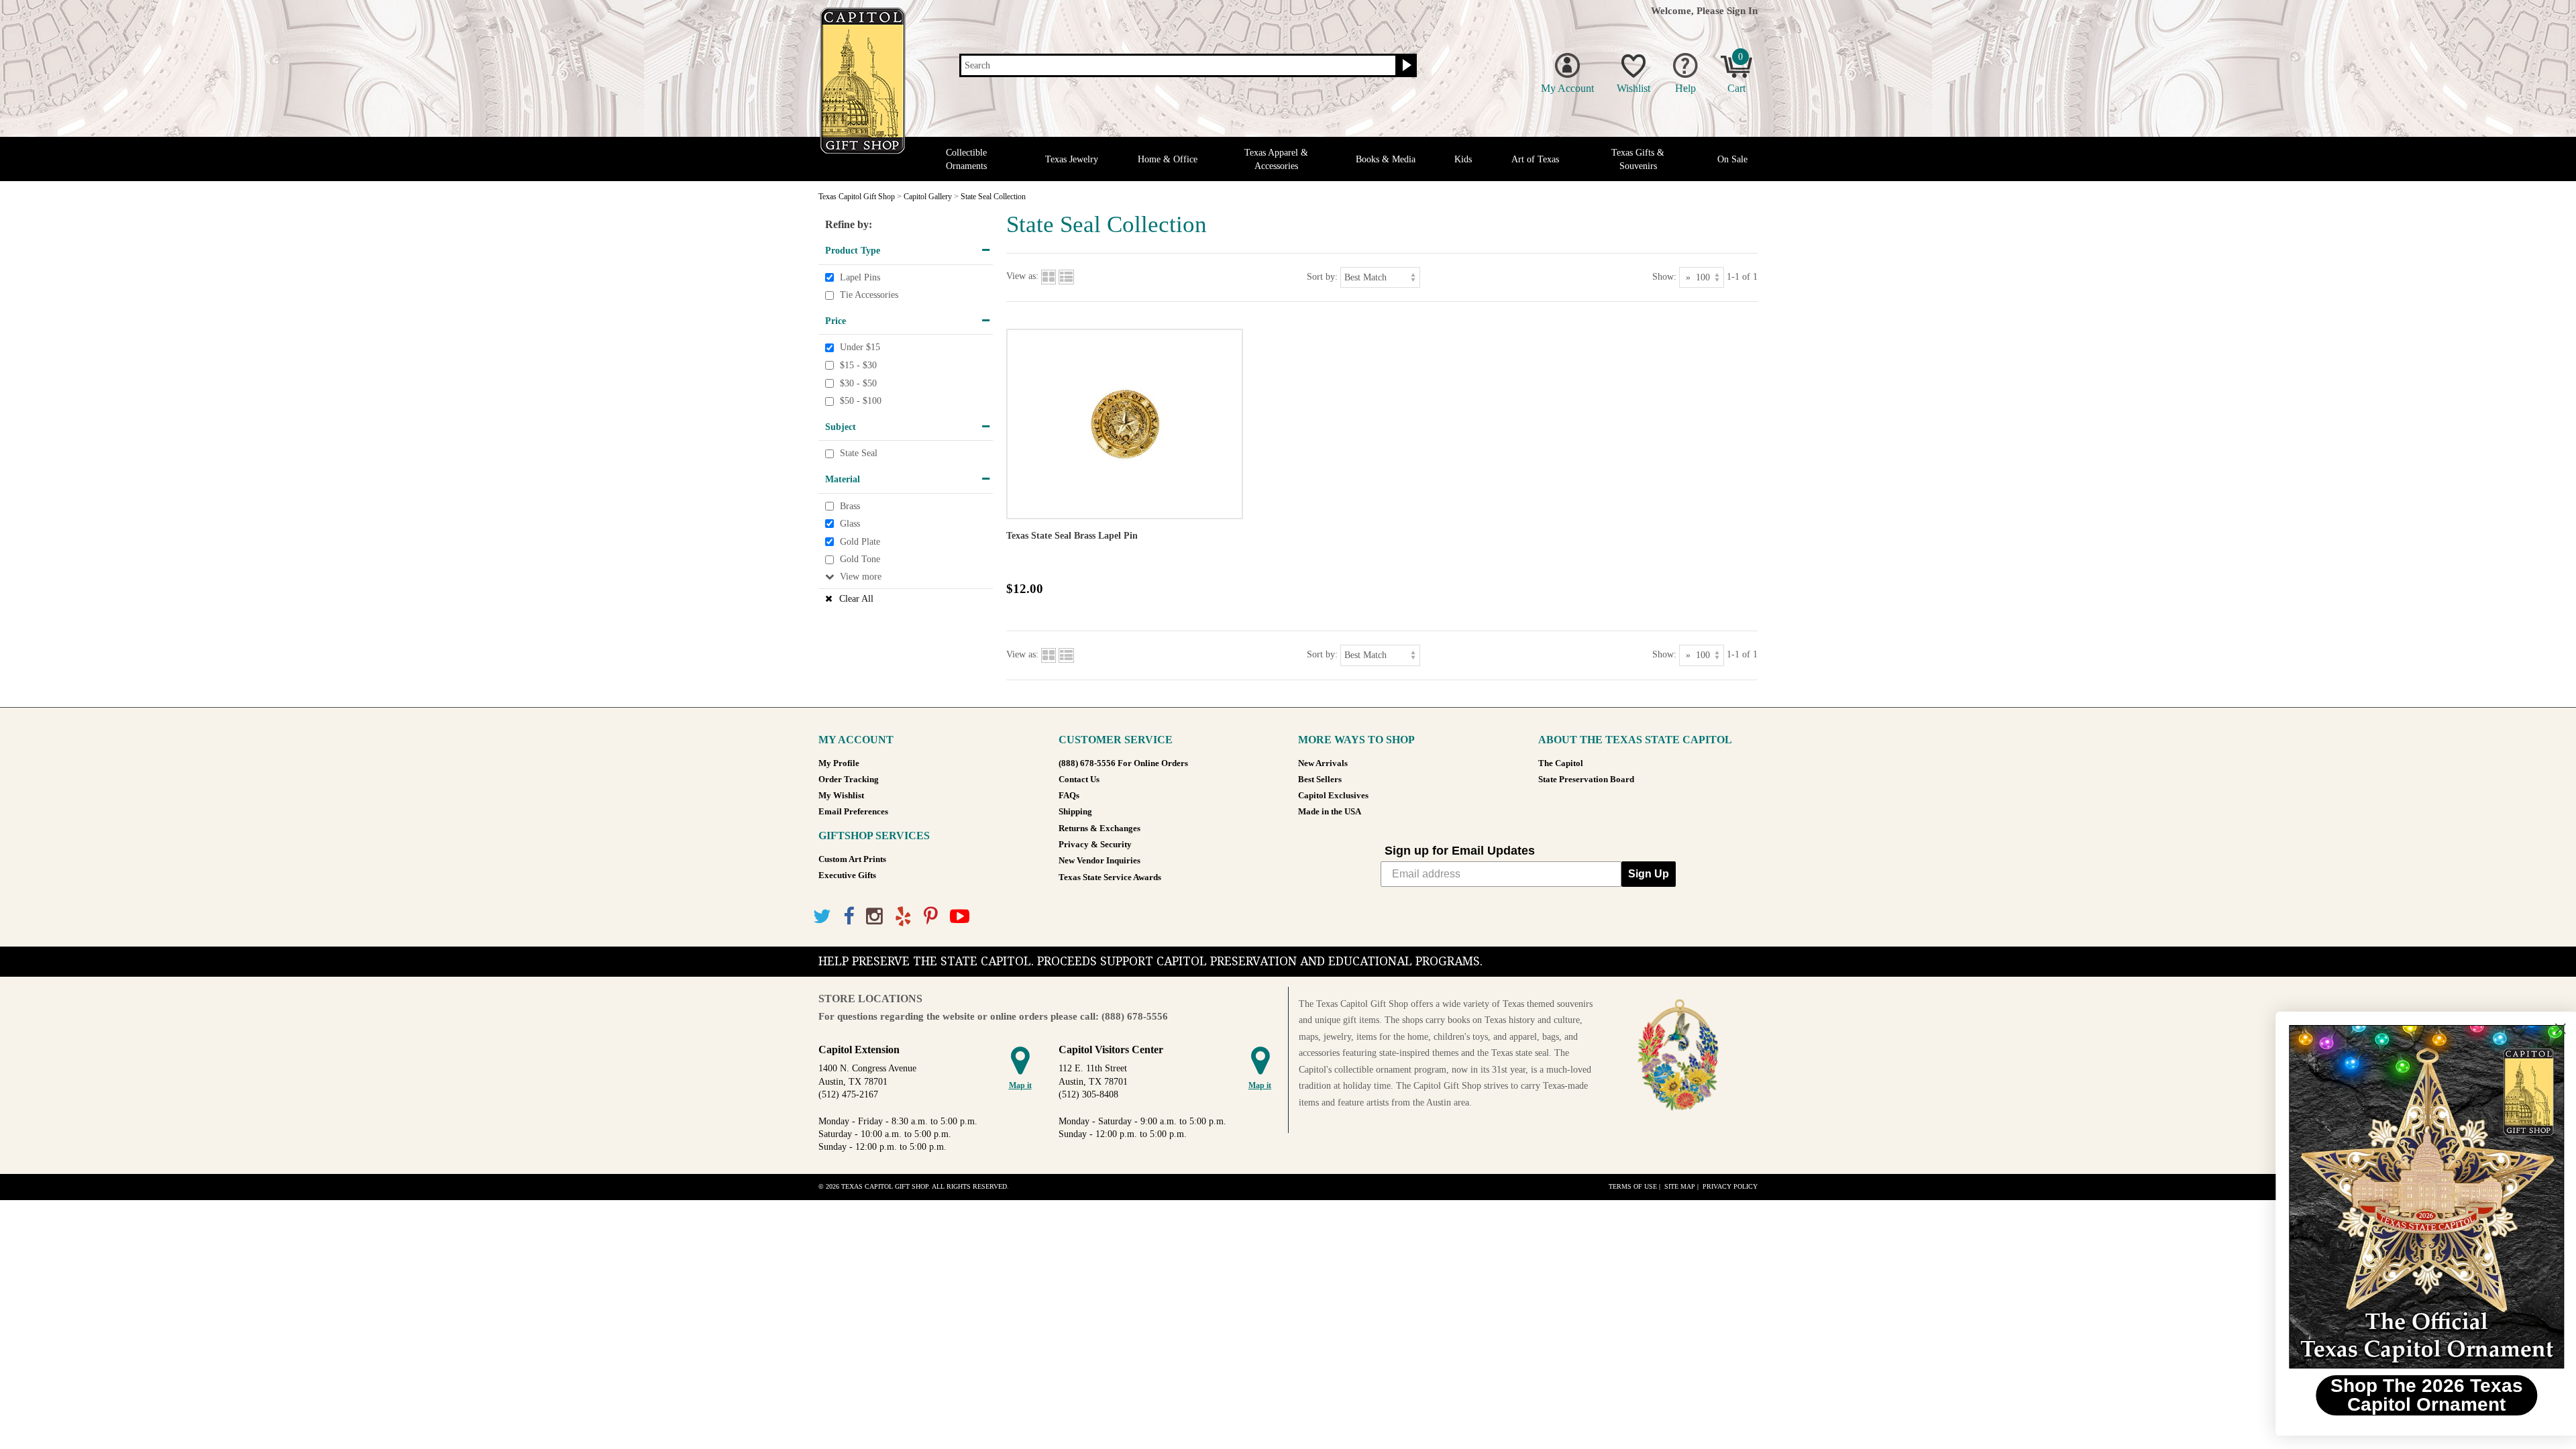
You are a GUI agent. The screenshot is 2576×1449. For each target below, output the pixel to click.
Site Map (1680, 1186)
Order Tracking (849, 780)
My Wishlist (841, 796)
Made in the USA (1330, 812)
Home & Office (1168, 159)
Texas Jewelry (1072, 159)
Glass (850, 524)
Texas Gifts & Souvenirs (1638, 159)
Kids (1463, 159)
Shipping (1075, 812)
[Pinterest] (931, 917)
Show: (1664, 277)
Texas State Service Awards (1110, 877)
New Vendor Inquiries (1099, 861)
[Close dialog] (2545, 1029)
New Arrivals (1323, 763)
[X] (822, 917)
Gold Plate (860, 542)
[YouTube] (960, 917)
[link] (2412, 1197)
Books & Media (1386, 159)
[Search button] (1405, 66)
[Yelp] (903, 917)
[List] (1066, 277)
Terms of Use (1633, 1186)
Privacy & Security (1095, 845)
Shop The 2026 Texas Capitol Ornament (2412, 1395)
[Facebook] (849, 917)
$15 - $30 (858, 365)
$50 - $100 (861, 401)
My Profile (839, 763)
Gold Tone (860, 559)
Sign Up (1649, 874)
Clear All (856, 599)
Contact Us (1079, 780)
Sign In (1742, 10)
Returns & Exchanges (1099, 828)
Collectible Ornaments (966, 159)
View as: (1022, 277)
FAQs (1069, 796)
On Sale (1732, 159)
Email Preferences (853, 812)
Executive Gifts (847, 875)
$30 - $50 (858, 383)
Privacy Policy (1730, 1186)
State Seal (859, 454)
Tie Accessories (869, 295)
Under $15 (860, 348)
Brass (850, 506)
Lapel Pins (860, 277)
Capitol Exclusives (1333, 796)
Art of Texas (1535, 159)
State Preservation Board (1586, 780)
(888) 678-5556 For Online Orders (1123, 763)
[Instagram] (874, 917)
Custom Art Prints (852, 859)
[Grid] (1049, 277)
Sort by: (1322, 277)
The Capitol (1561, 763)
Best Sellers (1320, 780)
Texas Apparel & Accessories (1276, 159)
